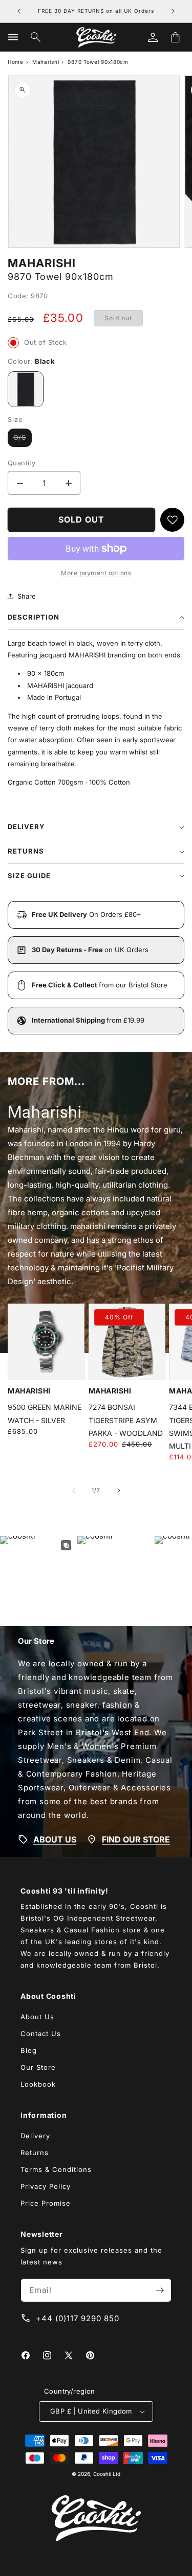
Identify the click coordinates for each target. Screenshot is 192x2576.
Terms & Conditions (56, 2169)
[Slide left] (74, 1491)
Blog (29, 2050)
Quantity (22, 463)
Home (16, 62)
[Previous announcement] (19, 11)
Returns (35, 2153)
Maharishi (46, 62)
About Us (37, 2017)
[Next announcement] (173, 11)
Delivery (35, 2136)
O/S (23, 440)
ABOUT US (55, 1839)
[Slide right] (119, 1491)
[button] (13, 37)
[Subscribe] (160, 2290)
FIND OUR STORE (136, 1839)
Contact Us (41, 2034)
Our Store (38, 2067)
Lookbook (38, 2084)
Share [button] (27, 596)
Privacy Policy (46, 2186)
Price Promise (46, 2203)
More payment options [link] (96, 573)
